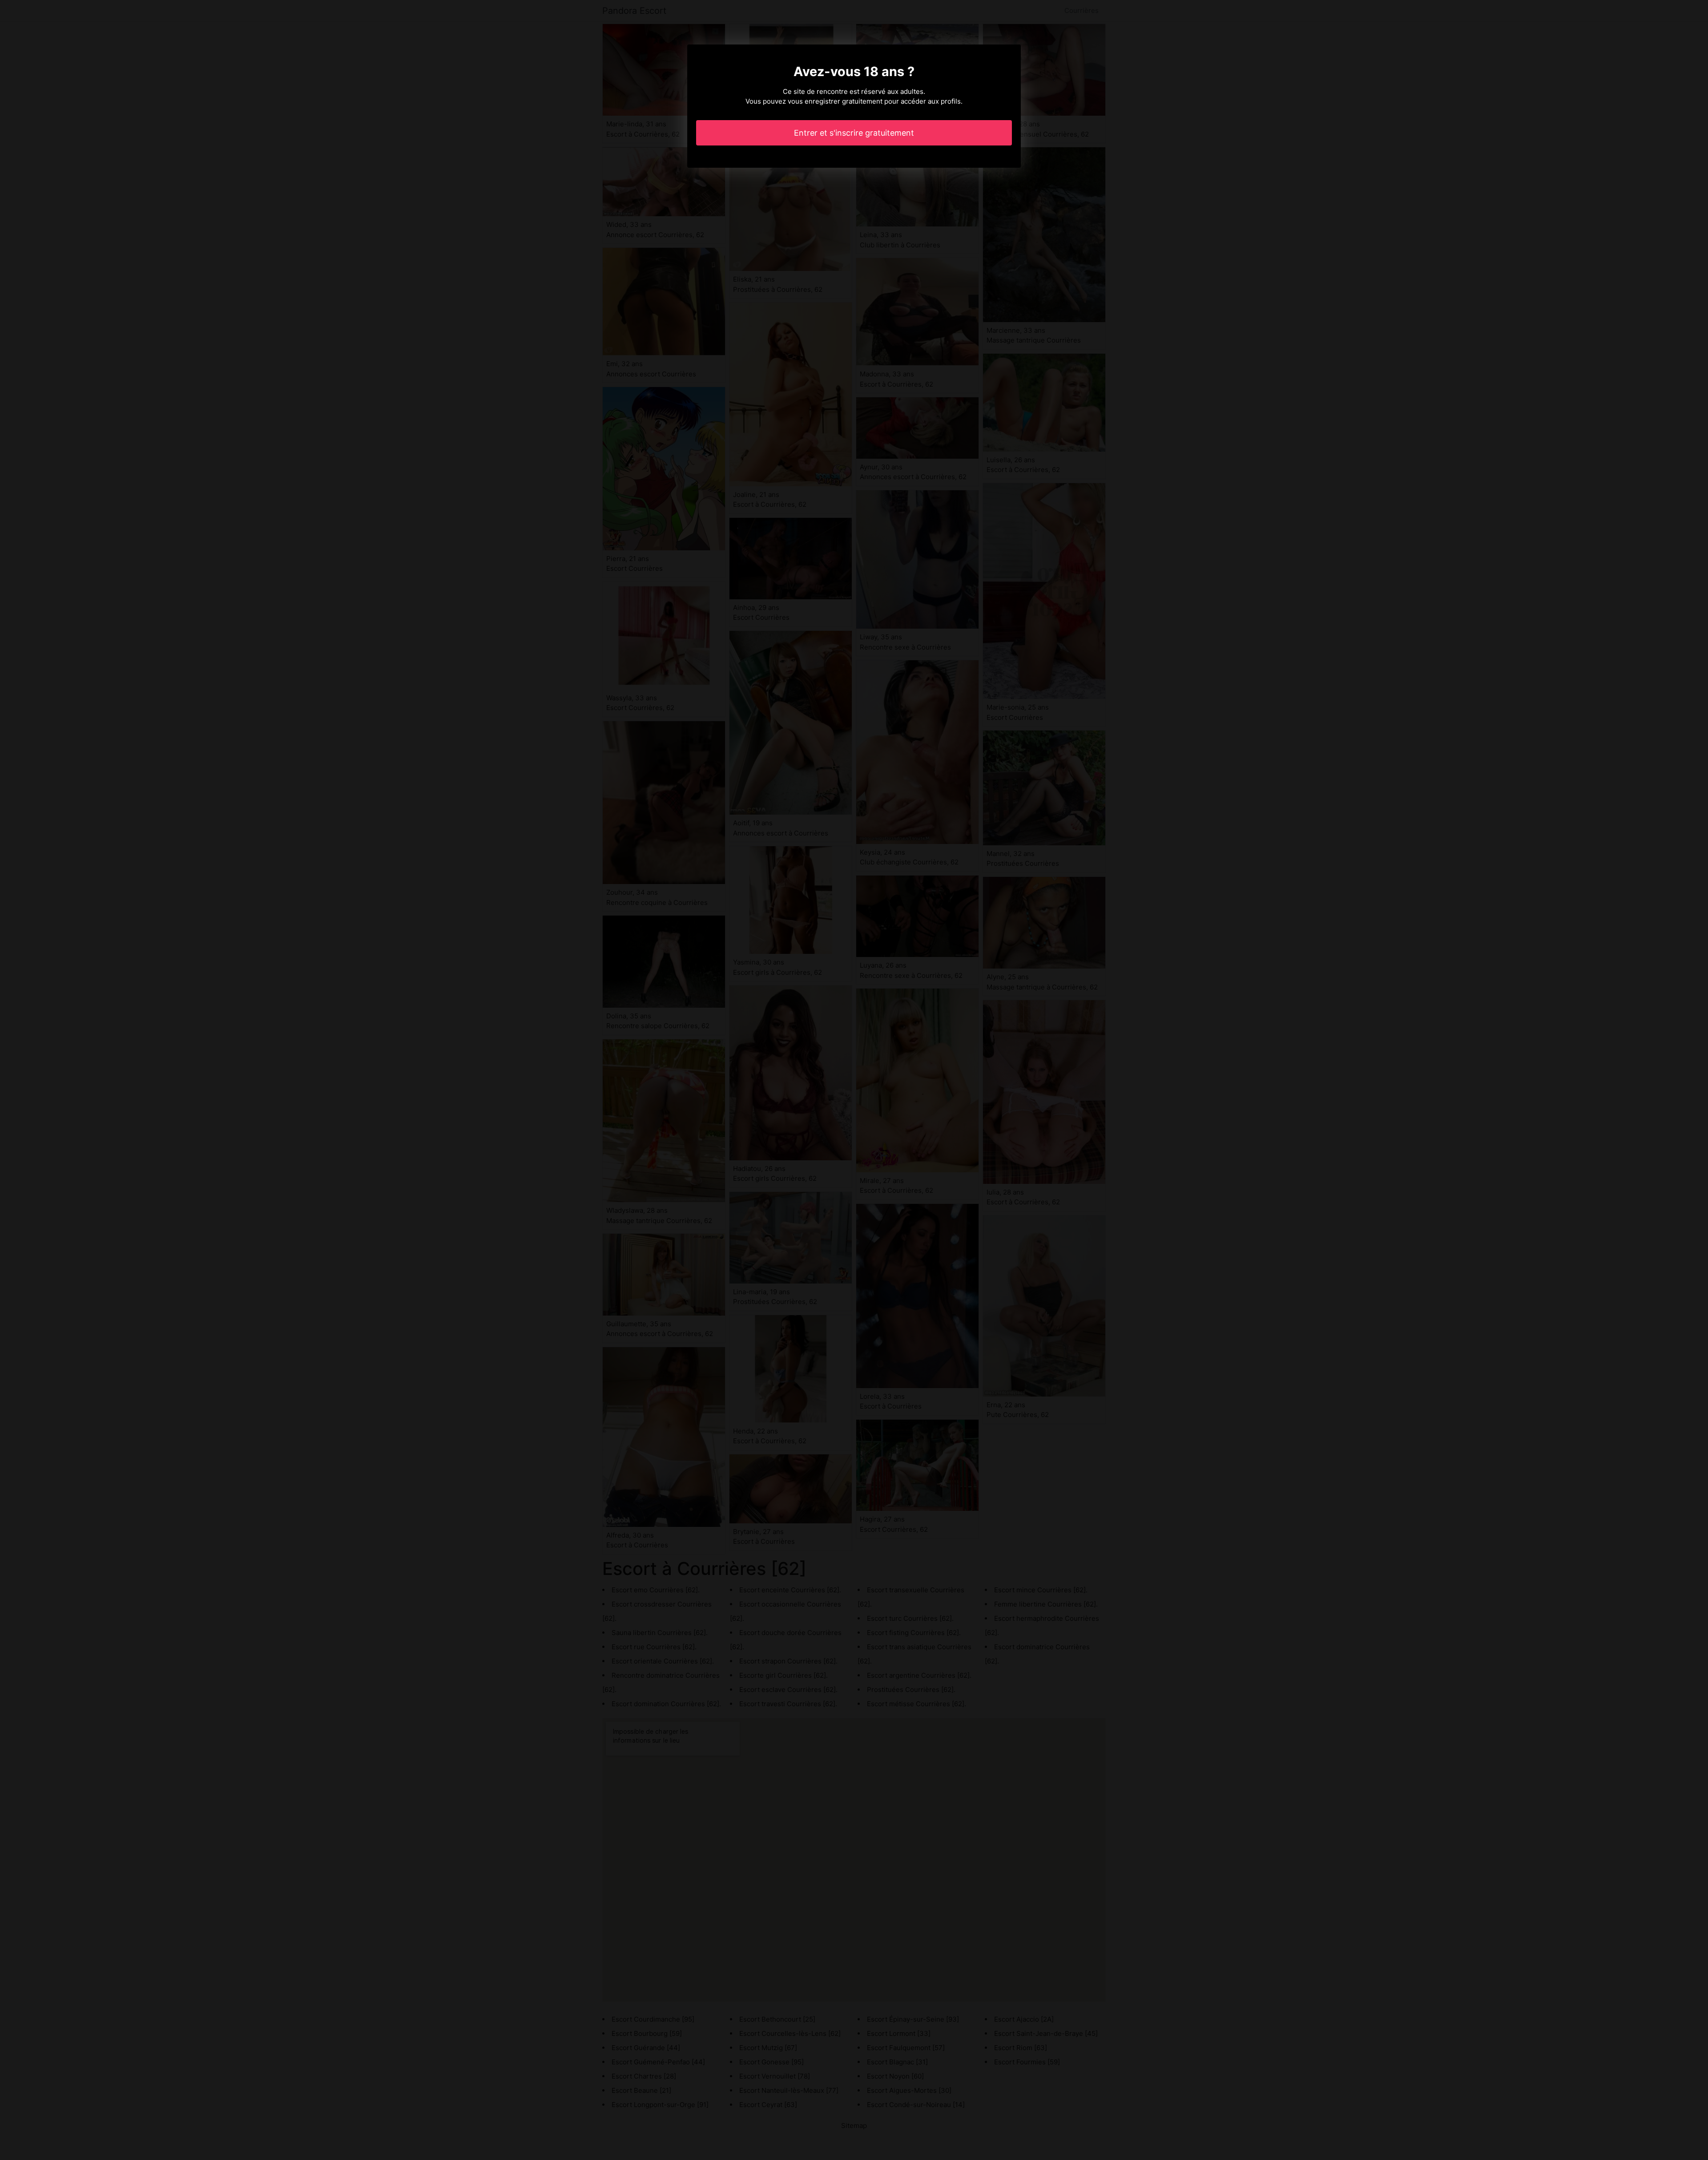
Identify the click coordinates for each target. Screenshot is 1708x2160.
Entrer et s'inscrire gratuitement (854, 133)
